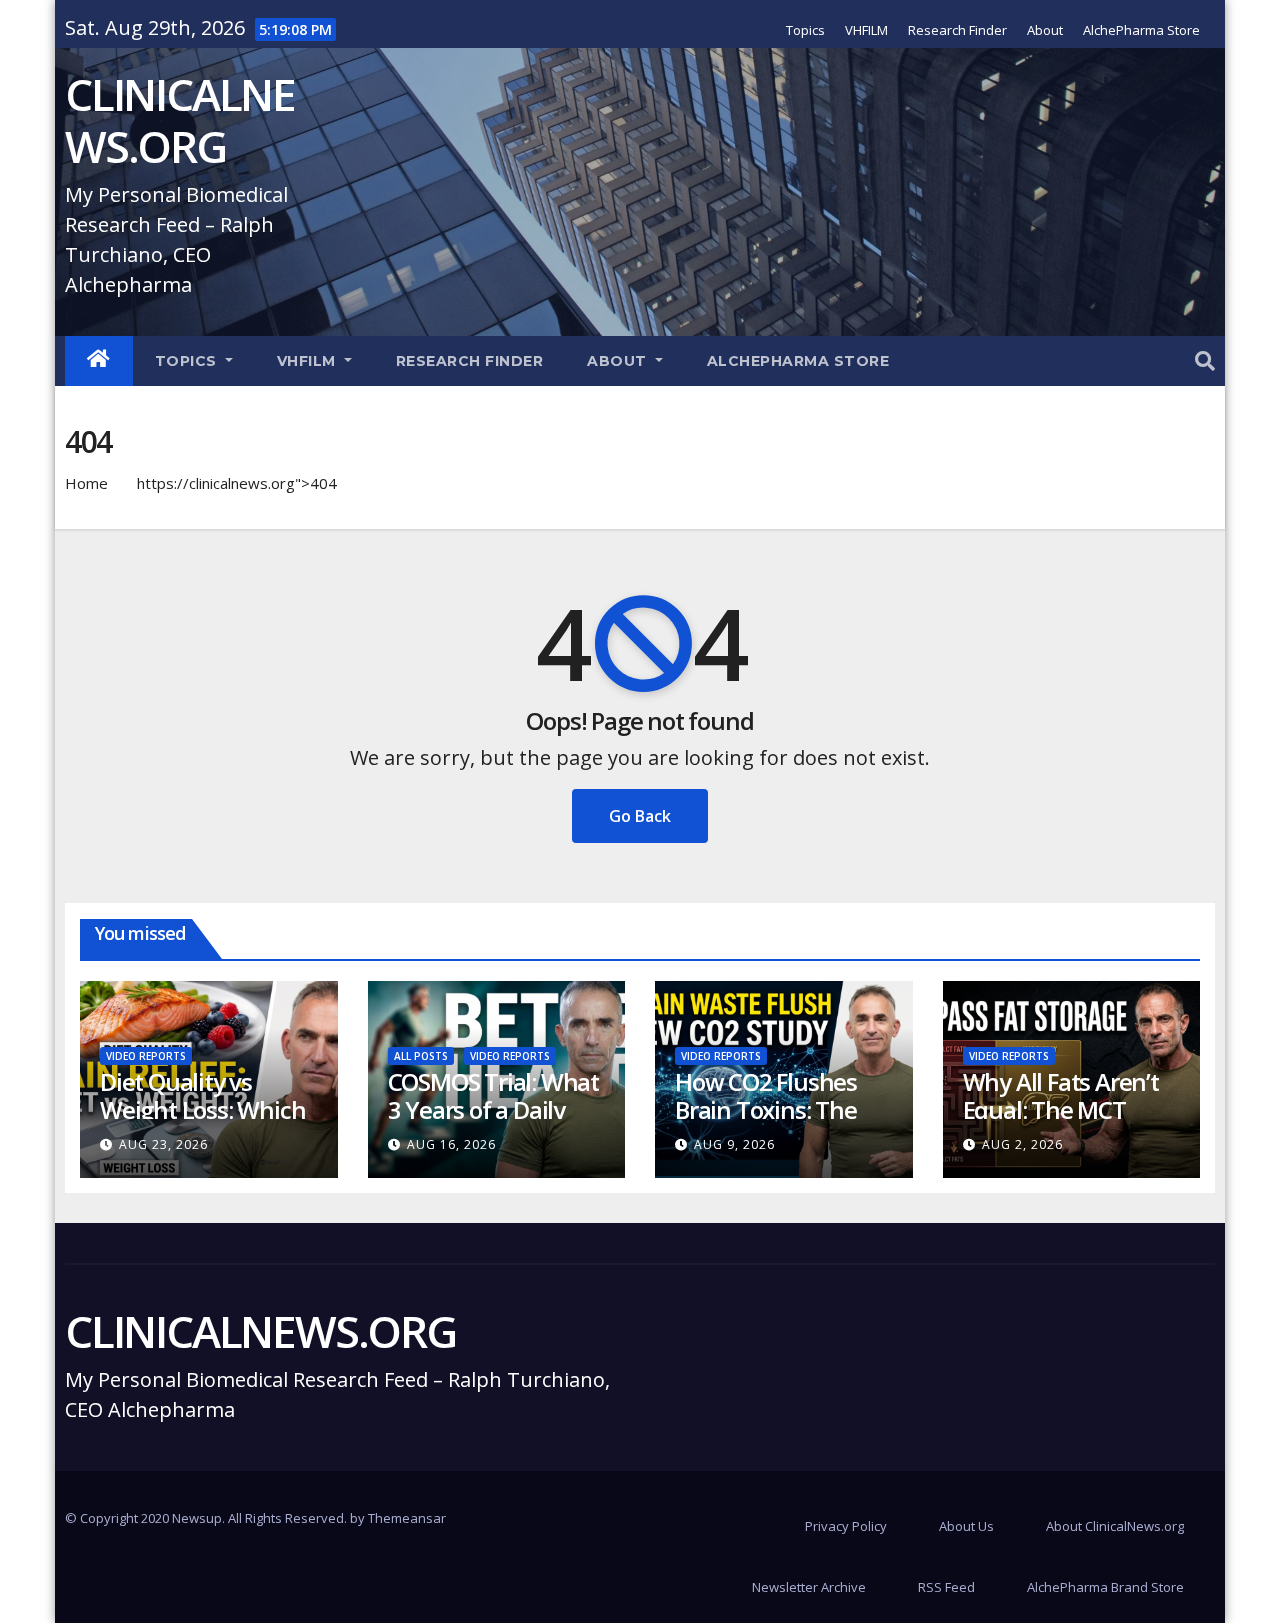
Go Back (640, 816)
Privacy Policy (846, 1526)
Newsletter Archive (809, 1587)
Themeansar (407, 1518)
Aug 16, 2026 (451, 1144)
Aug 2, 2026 (1022, 1144)
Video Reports (146, 1056)
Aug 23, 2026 (163, 1144)
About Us (966, 1526)
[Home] (99, 361)
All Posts (421, 1056)
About (1045, 30)
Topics (805, 30)
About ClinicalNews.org (1115, 1526)
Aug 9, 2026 (734, 1144)
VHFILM (866, 30)
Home (86, 483)
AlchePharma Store (1141, 30)
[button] (1205, 360)
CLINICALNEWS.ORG (180, 120)
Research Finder (957, 30)
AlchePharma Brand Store (1105, 1587)
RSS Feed (946, 1587)
